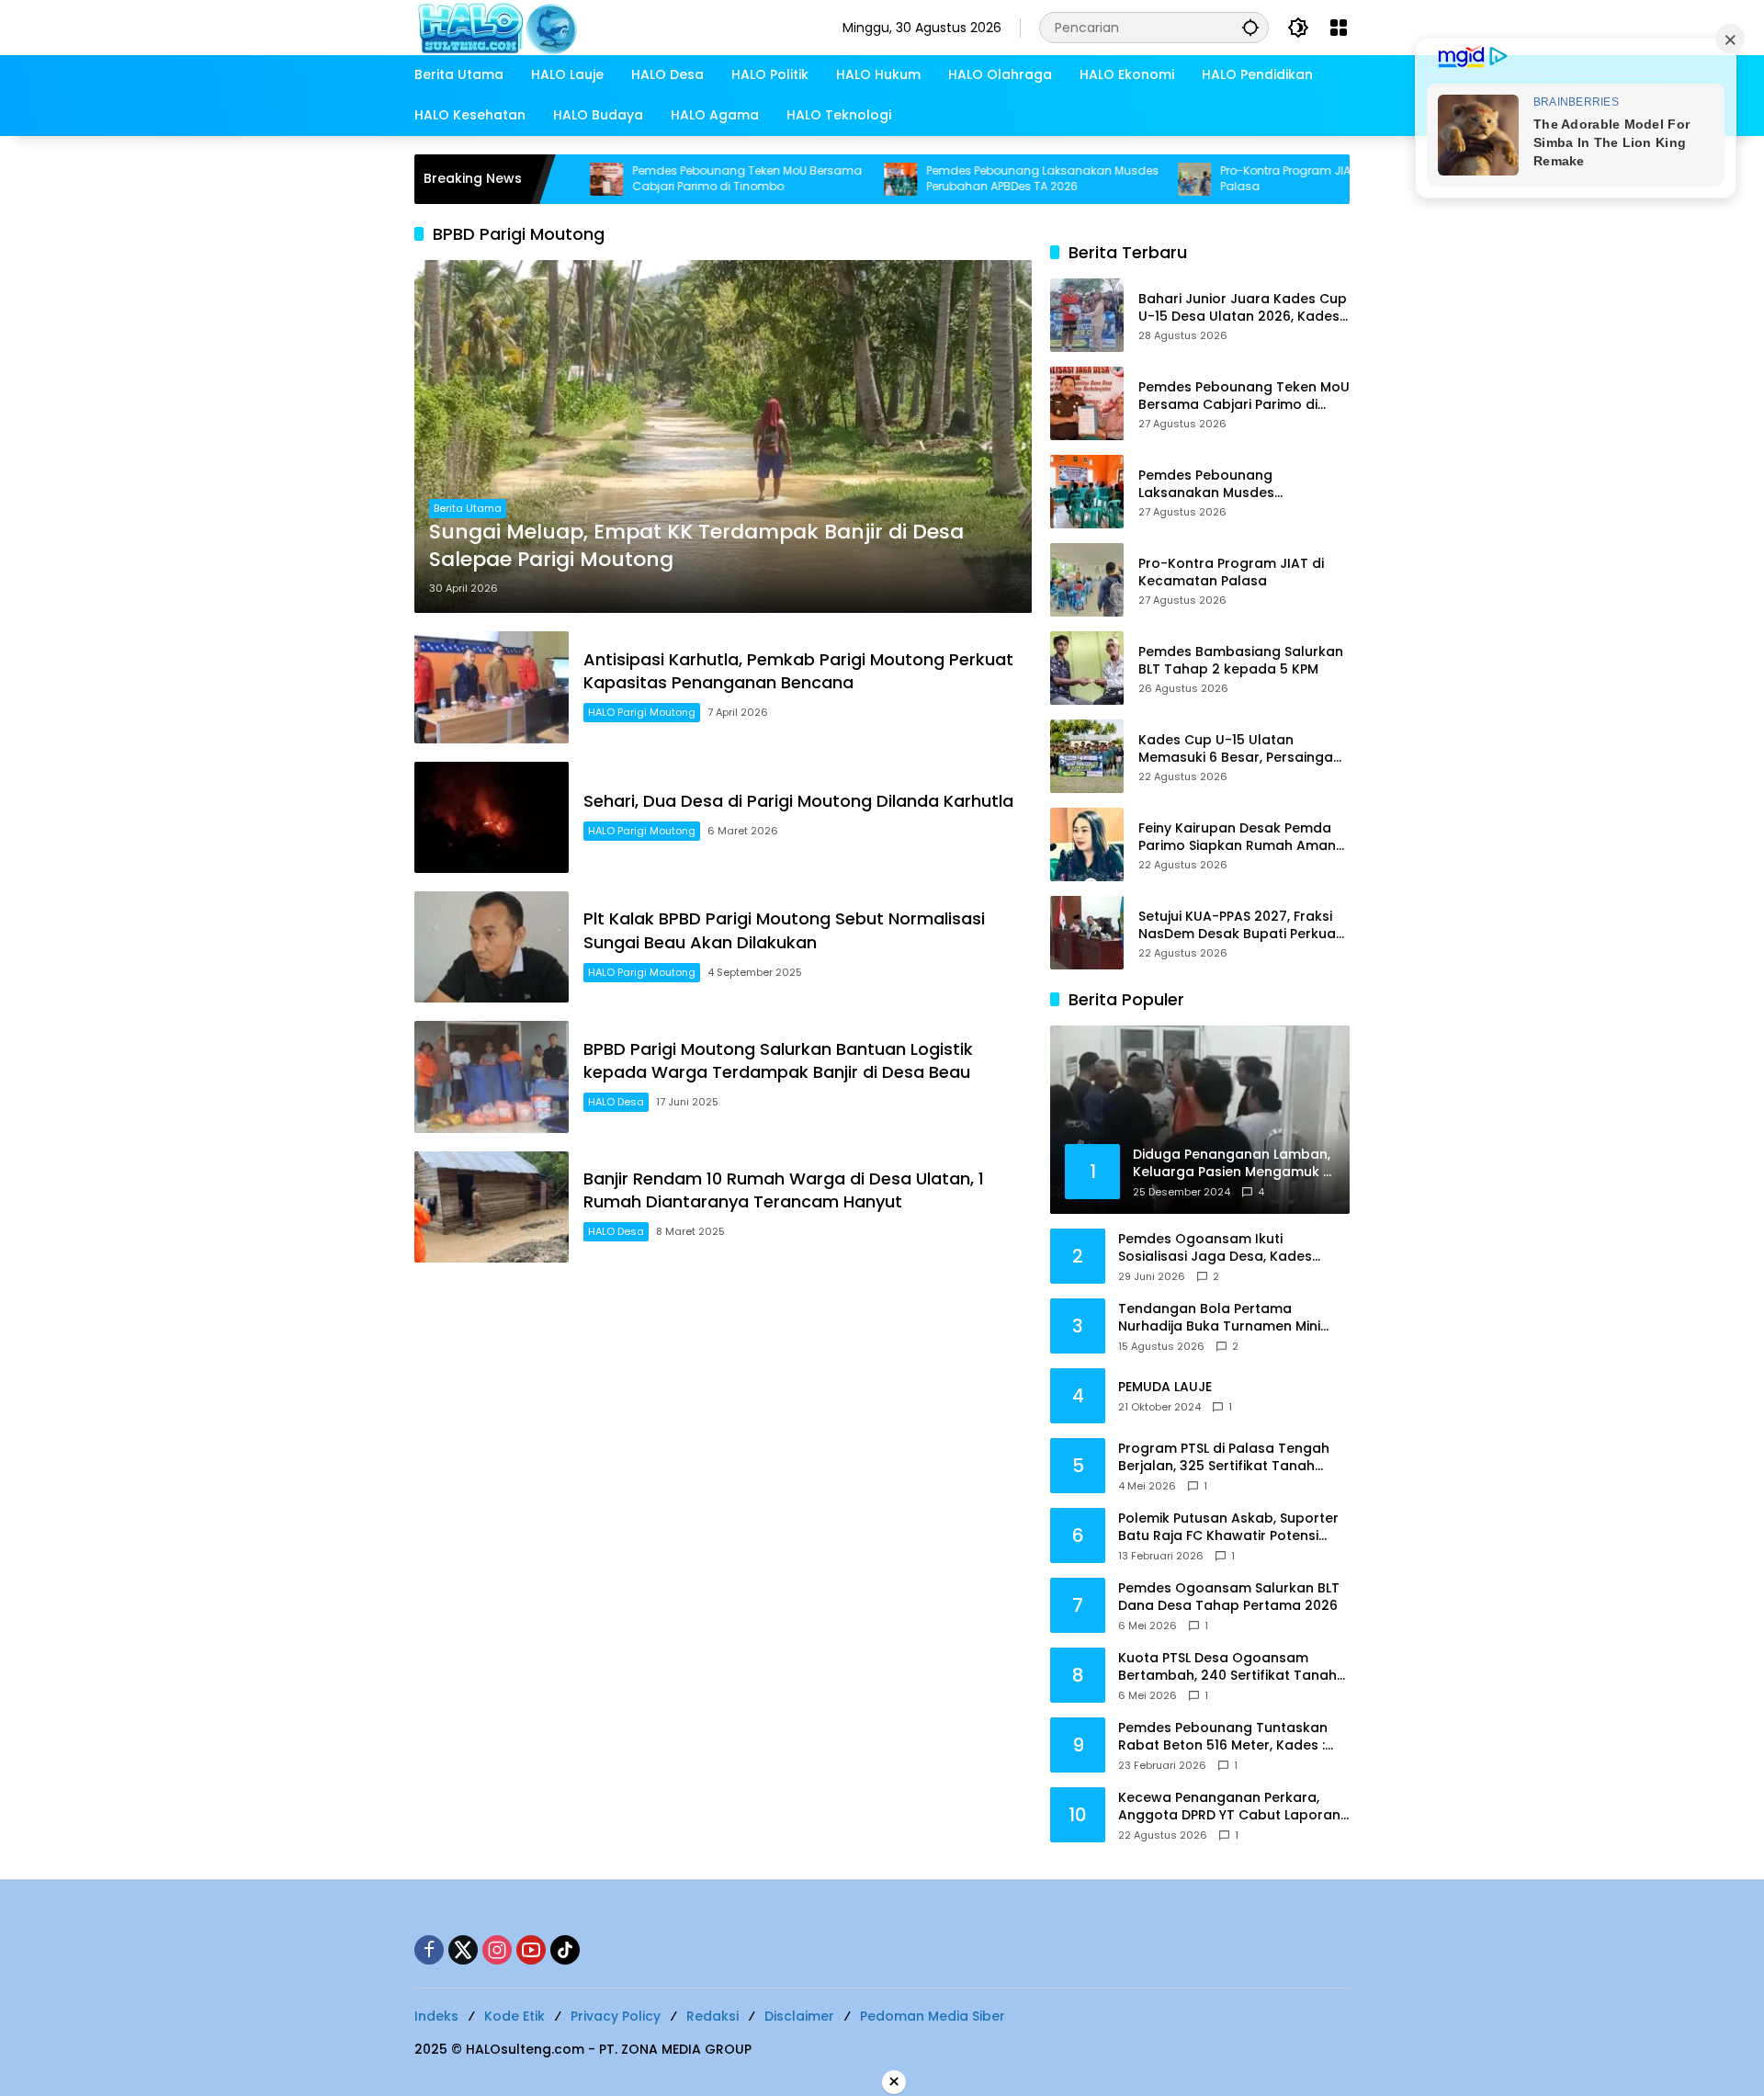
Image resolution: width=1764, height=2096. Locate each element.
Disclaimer (799, 2016)
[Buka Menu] (1339, 28)
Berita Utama (468, 508)
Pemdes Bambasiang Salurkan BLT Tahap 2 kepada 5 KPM (1241, 661)
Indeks (436, 2016)
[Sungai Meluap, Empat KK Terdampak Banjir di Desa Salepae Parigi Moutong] (723, 436)
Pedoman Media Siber (933, 2016)
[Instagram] (497, 1950)
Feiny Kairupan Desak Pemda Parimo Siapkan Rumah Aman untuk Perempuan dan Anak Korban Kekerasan (1237, 838)
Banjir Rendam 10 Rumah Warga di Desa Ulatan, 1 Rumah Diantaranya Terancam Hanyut (784, 1190)
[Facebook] (429, 1950)
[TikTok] (565, 1950)
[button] (1250, 27)
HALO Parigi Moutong (642, 712)
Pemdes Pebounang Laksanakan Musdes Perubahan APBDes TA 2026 (958, 179)
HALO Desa (616, 1102)
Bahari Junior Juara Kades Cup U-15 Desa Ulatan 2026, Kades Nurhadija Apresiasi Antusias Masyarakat (1243, 308)
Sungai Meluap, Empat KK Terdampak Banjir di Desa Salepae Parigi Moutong (696, 546)
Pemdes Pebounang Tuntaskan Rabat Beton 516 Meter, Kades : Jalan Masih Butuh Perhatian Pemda (1223, 1737)
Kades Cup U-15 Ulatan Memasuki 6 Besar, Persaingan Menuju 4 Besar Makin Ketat (1240, 749)
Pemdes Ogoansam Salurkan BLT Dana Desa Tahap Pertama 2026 (1229, 1597)
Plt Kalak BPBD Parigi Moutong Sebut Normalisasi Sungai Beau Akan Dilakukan (784, 930)
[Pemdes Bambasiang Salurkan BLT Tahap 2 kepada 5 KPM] (1087, 668)
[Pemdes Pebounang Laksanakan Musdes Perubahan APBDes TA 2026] (816, 179)
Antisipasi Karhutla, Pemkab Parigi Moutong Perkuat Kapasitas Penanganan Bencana (798, 671)
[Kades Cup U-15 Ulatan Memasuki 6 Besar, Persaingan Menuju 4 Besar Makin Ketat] (1087, 756)
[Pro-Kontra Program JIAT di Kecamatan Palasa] (1110, 179)
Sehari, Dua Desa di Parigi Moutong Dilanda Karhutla (798, 801)
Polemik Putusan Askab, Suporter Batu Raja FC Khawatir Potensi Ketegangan (1228, 1528)
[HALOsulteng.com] (571, 27)
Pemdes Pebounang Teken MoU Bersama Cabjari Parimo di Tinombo (662, 179)
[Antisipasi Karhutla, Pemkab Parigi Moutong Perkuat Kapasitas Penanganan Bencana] (492, 687)
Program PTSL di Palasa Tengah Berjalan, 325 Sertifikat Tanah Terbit (1224, 1458)
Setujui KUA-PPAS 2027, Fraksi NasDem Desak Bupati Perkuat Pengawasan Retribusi (1240, 926)
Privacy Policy (616, 2016)
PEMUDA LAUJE (1165, 1387)
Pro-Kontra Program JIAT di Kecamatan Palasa (1246, 179)
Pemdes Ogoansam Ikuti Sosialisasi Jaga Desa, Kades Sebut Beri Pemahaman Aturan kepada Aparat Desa (1221, 1248)
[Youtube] (531, 1950)
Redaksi (712, 2016)
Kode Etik (514, 2016)
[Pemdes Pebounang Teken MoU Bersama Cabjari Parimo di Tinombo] (1087, 403)
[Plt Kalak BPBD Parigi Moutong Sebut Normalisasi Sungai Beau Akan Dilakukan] (492, 947)
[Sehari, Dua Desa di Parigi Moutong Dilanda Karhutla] (492, 817)
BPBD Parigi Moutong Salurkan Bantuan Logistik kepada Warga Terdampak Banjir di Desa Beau (778, 1060)
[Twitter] (463, 1950)
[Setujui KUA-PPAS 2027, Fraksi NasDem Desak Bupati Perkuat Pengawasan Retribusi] (1087, 933)
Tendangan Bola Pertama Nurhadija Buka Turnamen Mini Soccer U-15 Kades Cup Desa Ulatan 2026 (1219, 1318)
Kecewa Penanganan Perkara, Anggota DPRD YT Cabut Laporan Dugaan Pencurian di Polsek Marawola (1229, 1807)
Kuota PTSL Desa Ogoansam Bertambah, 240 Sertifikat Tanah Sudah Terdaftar (1227, 1667)
